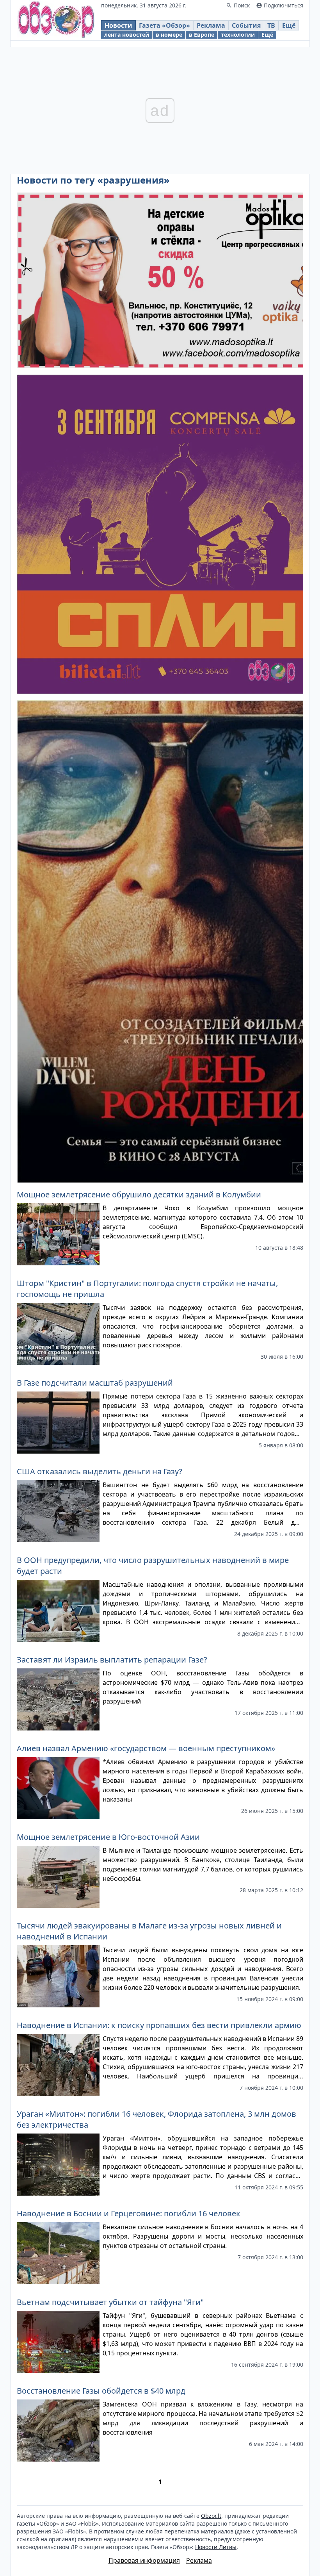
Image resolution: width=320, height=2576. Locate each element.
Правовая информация (144, 2560)
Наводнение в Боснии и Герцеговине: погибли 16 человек (129, 2213)
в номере (169, 35)
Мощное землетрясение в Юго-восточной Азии (108, 1837)
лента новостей (127, 35)
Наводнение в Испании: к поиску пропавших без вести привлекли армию (159, 2025)
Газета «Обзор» (164, 25)
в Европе (202, 35)
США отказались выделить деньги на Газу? (100, 1471)
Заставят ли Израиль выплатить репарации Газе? (112, 1660)
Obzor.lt (211, 2516)
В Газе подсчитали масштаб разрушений (95, 1383)
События (246, 25)
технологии (238, 35)
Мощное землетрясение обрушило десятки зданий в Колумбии (139, 1194)
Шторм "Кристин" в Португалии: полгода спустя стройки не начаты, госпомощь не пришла (147, 1289)
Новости (118, 25)
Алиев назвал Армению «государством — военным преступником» (146, 1748)
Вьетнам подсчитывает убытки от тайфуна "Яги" (110, 2302)
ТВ (271, 25)
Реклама (211, 25)
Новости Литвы (216, 2547)
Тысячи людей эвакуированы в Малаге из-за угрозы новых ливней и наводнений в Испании (149, 1931)
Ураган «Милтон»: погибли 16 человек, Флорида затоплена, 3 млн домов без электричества (156, 2119)
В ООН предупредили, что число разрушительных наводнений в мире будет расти (153, 1565)
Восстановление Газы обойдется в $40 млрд (101, 2391)
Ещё (289, 25)
